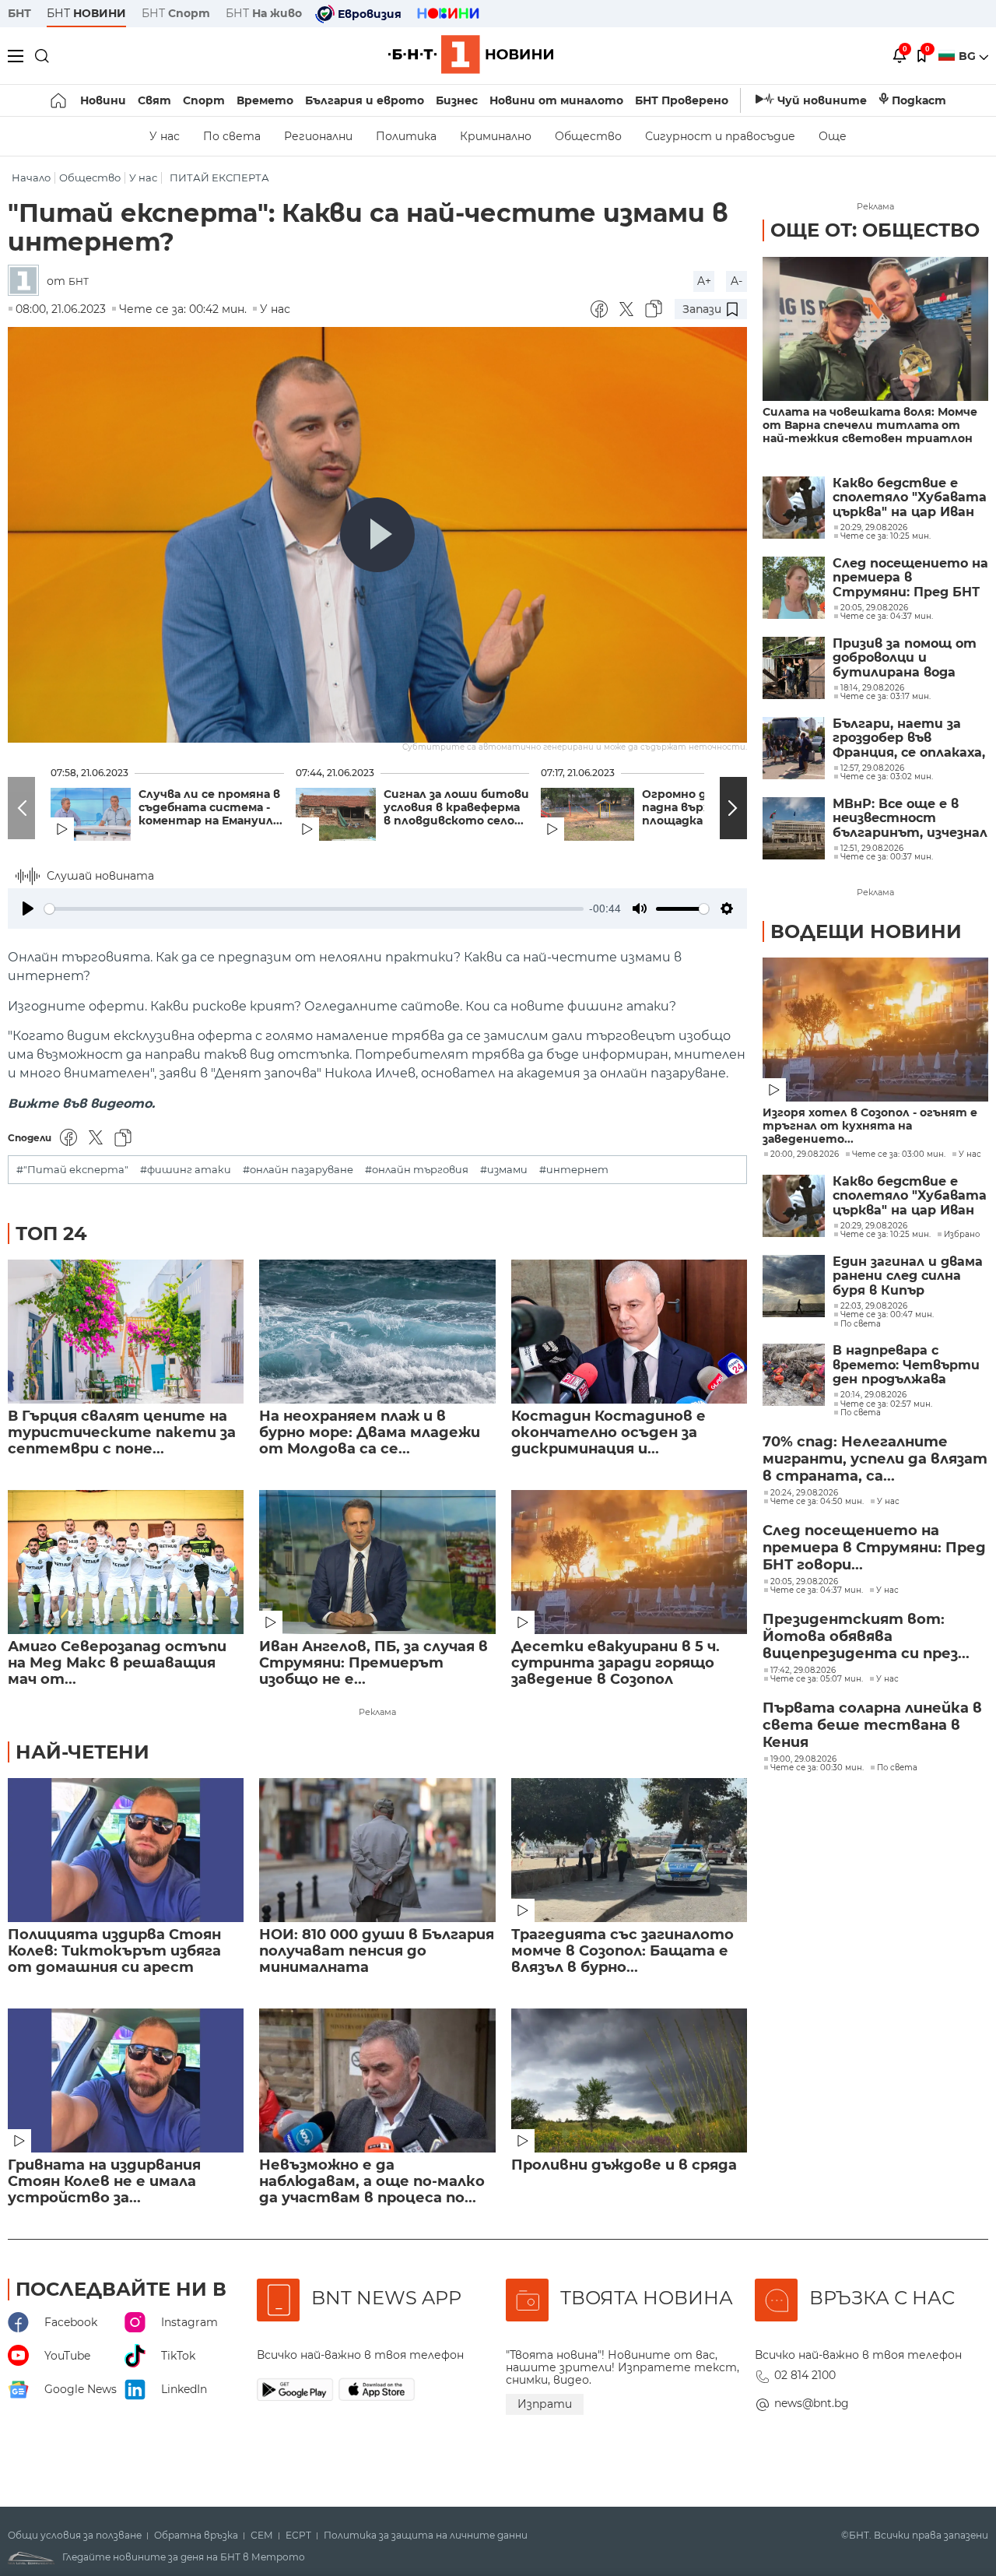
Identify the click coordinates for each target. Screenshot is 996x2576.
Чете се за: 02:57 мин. (886, 1404)
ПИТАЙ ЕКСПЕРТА (219, 178)
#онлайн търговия (417, 1170)
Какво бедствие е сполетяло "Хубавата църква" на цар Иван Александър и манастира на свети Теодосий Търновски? (910, 498)
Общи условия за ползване (75, 2536)
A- (736, 281)
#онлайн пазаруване (298, 1170)
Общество (588, 136)
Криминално (496, 136)
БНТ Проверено (682, 100)
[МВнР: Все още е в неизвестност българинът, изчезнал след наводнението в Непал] (794, 828)
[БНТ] (27, 281)
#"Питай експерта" (72, 1170)
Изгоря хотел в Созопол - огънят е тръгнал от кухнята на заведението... (870, 1126)
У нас (165, 136)
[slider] (314, 909)
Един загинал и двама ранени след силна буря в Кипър (908, 1276)
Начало (31, 178)
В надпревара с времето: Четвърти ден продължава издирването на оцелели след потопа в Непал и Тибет (907, 1365)
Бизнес (457, 100)
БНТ (19, 13)
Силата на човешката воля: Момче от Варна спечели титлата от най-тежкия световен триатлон (870, 425)
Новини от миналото (556, 100)
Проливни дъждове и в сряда (624, 2165)
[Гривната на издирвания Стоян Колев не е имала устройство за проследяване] (126, 2080)
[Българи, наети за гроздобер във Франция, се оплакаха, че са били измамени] (794, 748)
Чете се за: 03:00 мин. (899, 1154)
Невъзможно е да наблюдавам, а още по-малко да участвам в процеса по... (372, 2182)
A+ (704, 281)
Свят (154, 100)
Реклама (377, 1712)
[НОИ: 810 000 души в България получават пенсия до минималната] (377, 1850)
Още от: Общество (875, 230)
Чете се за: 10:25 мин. (886, 1235)
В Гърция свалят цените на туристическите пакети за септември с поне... (122, 1433)
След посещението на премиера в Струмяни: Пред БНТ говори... (874, 1548)
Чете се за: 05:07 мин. (817, 1679)
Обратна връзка (196, 2536)
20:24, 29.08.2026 (804, 1493)
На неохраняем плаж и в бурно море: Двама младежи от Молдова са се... (370, 1433)
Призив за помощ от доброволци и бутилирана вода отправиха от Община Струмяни (905, 658)
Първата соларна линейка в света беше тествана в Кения (872, 1725)
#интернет (574, 1170)
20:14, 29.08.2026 (873, 1395)
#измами (504, 1170)
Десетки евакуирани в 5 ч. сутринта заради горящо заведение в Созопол (615, 1663)
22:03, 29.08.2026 (874, 1306)
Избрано (962, 1235)
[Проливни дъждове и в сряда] (629, 2080)
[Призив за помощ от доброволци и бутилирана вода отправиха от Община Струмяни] (794, 668)
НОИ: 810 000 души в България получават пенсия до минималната (377, 1951)
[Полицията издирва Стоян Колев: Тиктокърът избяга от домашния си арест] (126, 1850)
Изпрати (545, 2404)
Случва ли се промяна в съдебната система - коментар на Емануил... (210, 808)
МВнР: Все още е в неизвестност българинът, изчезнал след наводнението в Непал (910, 819)
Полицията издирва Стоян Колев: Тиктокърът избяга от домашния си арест (114, 1951)
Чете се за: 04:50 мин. (817, 1502)
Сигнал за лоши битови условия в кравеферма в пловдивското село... (456, 808)
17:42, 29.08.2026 (803, 1671)
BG (969, 56)
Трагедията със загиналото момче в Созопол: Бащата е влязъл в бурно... (622, 1951)
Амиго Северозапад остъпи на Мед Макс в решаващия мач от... (117, 1663)
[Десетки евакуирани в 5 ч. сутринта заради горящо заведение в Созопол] (629, 1562)
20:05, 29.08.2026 (804, 1582)
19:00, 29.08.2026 (803, 1759)
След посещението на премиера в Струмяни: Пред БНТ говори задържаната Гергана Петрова (910, 578)
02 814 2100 (805, 2375)
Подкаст (919, 100)
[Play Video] (377, 535)
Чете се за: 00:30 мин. (817, 1768)
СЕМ (262, 2536)
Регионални (318, 136)
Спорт (204, 100)
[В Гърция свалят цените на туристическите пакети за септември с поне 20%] (126, 1332)
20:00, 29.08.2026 (805, 1154)
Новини (103, 100)
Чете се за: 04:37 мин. (817, 1590)
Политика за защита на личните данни (426, 2536)
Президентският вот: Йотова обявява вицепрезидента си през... (866, 1636)
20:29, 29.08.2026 (874, 1226)
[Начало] (60, 100)
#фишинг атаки (186, 1170)
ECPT (298, 2536)
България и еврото (365, 100)
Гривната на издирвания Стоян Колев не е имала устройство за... (104, 2182)
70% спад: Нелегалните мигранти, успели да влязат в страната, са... (875, 1459)
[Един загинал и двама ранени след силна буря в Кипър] (794, 1286)
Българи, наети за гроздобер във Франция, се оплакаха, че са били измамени (909, 738)
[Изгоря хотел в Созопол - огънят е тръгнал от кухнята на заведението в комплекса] (875, 1030)
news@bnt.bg (812, 2403)
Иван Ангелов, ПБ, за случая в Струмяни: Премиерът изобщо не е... (373, 1663)
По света (232, 136)
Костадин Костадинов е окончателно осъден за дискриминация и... (608, 1433)
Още (833, 136)
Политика (406, 136)
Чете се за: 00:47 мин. (887, 1315)
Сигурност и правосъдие (720, 136)
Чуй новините (822, 100)
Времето (265, 100)
